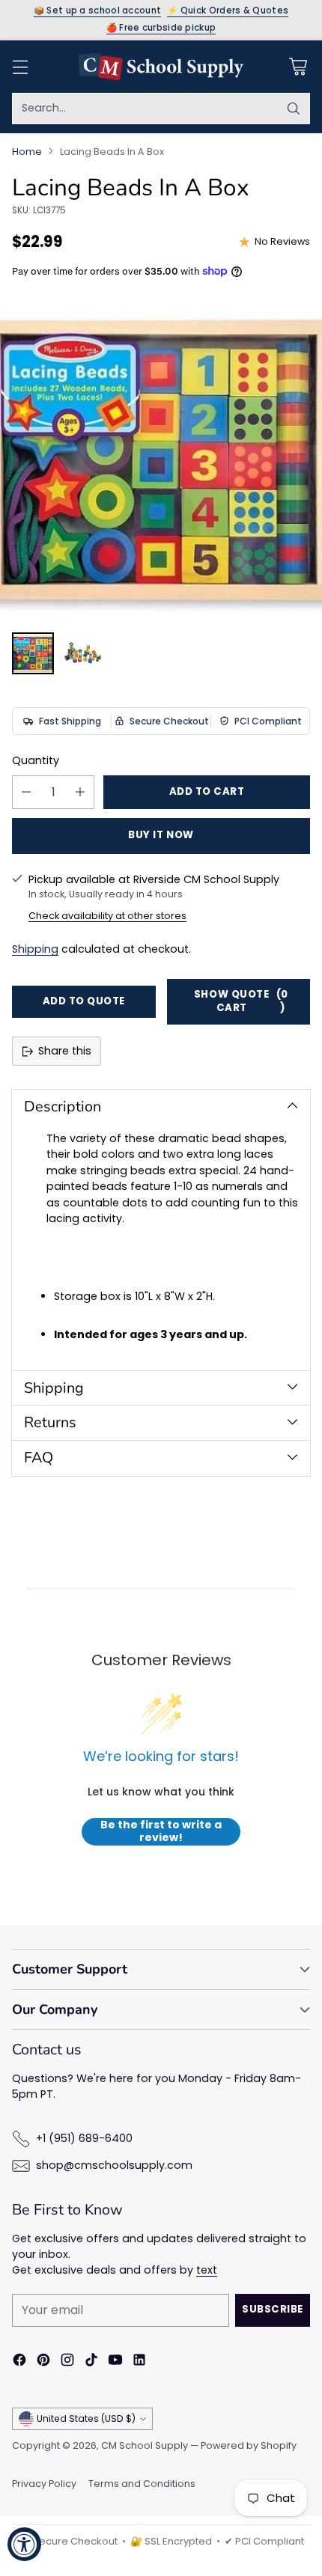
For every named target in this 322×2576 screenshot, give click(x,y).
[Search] (294, 109)
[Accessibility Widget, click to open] (24, 2544)
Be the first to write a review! (161, 1832)
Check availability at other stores (107, 916)
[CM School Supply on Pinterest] (43, 2362)
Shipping (35, 949)
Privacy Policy (44, 2484)
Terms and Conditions (142, 2484)
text (207, 2270)
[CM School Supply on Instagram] (67, 2362)
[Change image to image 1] (33, 653)
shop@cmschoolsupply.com (114, 2165)
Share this (65, 1051)
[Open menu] (20, 66)
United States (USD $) (86, 2418)
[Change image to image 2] (84, 653)
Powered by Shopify (249, 2445)
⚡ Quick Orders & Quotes (228, 11)
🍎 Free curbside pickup (161, 28)
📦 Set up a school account (98, 11)
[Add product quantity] (80, 792)
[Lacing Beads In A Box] (161, 460)
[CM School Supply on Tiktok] (91, 2362)
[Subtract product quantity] (26, 792)
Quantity (36, 760)
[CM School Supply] (161, 67)
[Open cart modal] (298, 66)
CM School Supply (145, 2445)
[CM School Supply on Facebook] (19, 2362)
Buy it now (161, 835)
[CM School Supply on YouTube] (115, 2362)
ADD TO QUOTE (84, 1001)
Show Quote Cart (241, 1001)
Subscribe (273, 2309)
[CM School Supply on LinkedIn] (139, 2362)
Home (27, 152)
